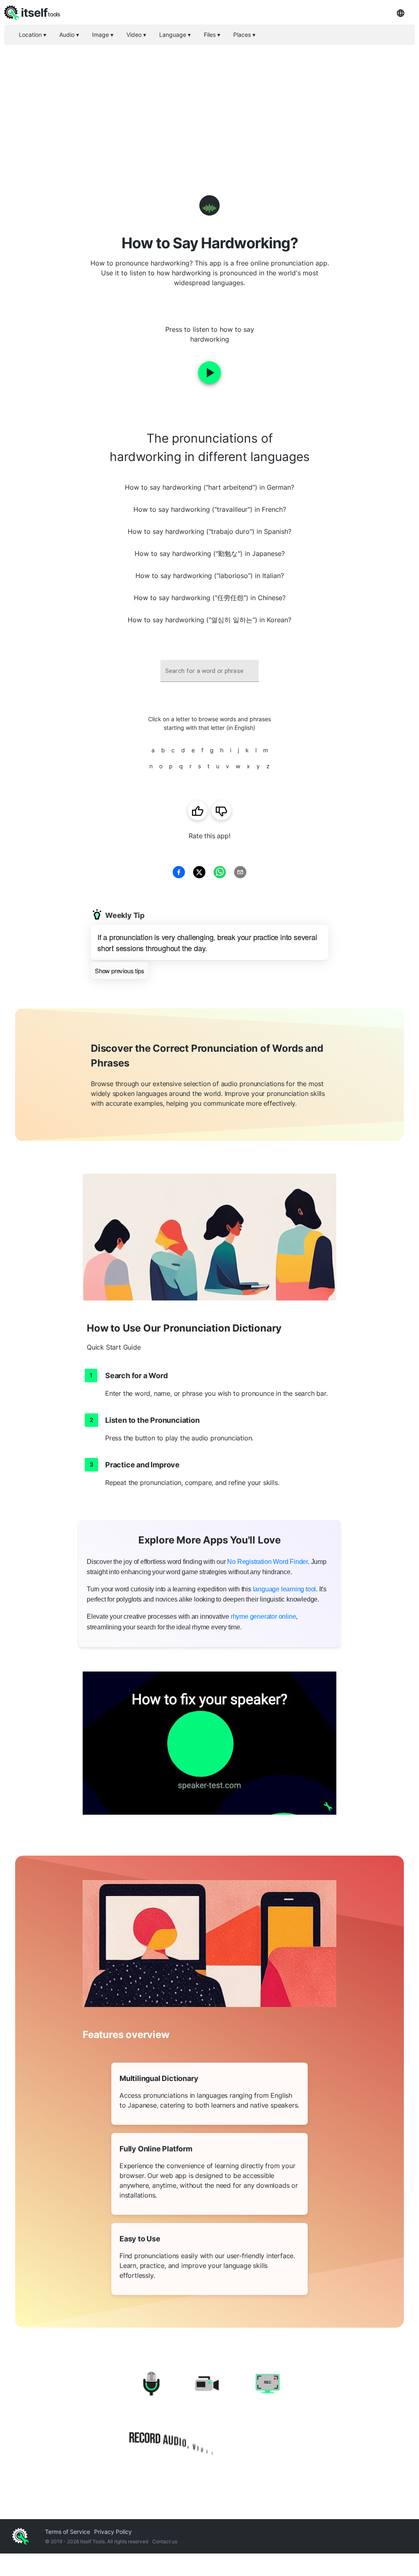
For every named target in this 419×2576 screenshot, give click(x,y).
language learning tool (285, 1589)
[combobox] (209, 671)
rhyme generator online (264, 1616)
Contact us (165, 2541)
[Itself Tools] (209, 2415)
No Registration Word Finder (267, 1562)
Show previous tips (119, 971)
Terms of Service (68, 2532)
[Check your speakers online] (209, 1743)
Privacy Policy (113, 2532)
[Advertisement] (209, 106)
